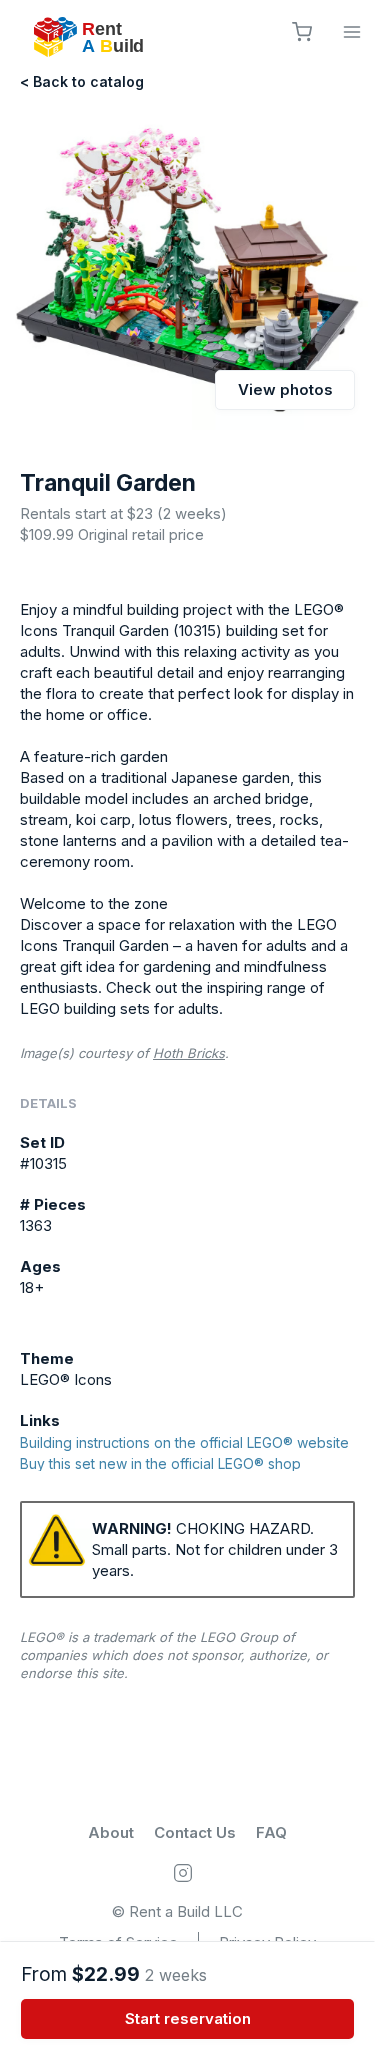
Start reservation (188, 2018)
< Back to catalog (82, 81)
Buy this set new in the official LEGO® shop (160, 1464)
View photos (285, 389)
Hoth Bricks (189, 1053)
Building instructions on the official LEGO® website (184, 1443)
